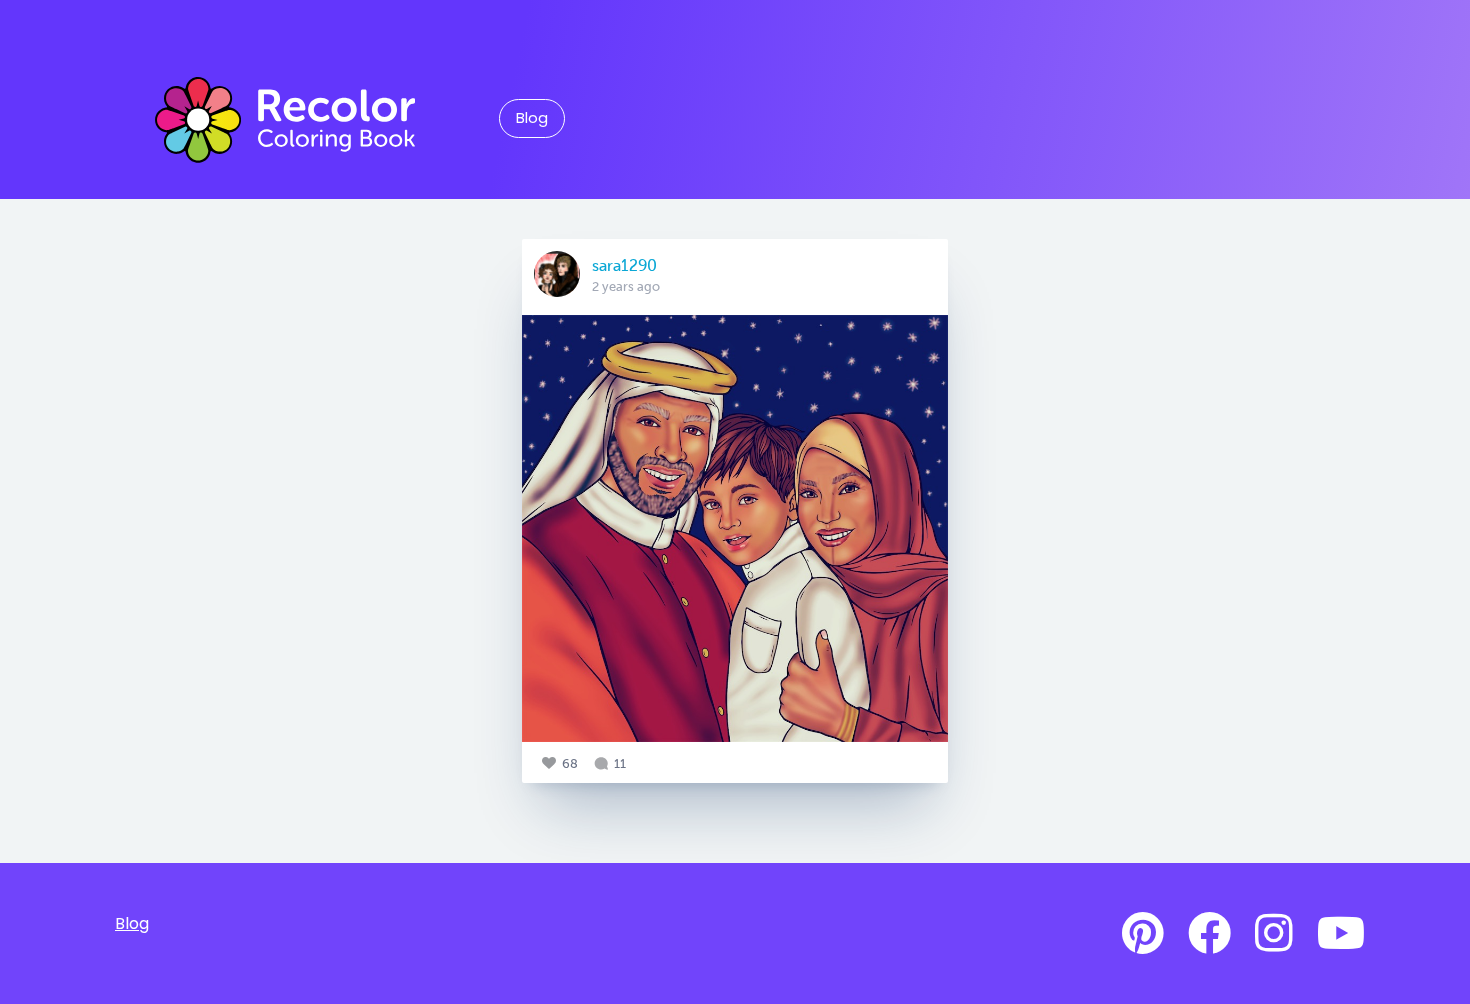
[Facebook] (1209, 934)
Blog (532, 118)
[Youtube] (1341, 934)
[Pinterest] (1143, 934)
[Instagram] (1274, 934)
